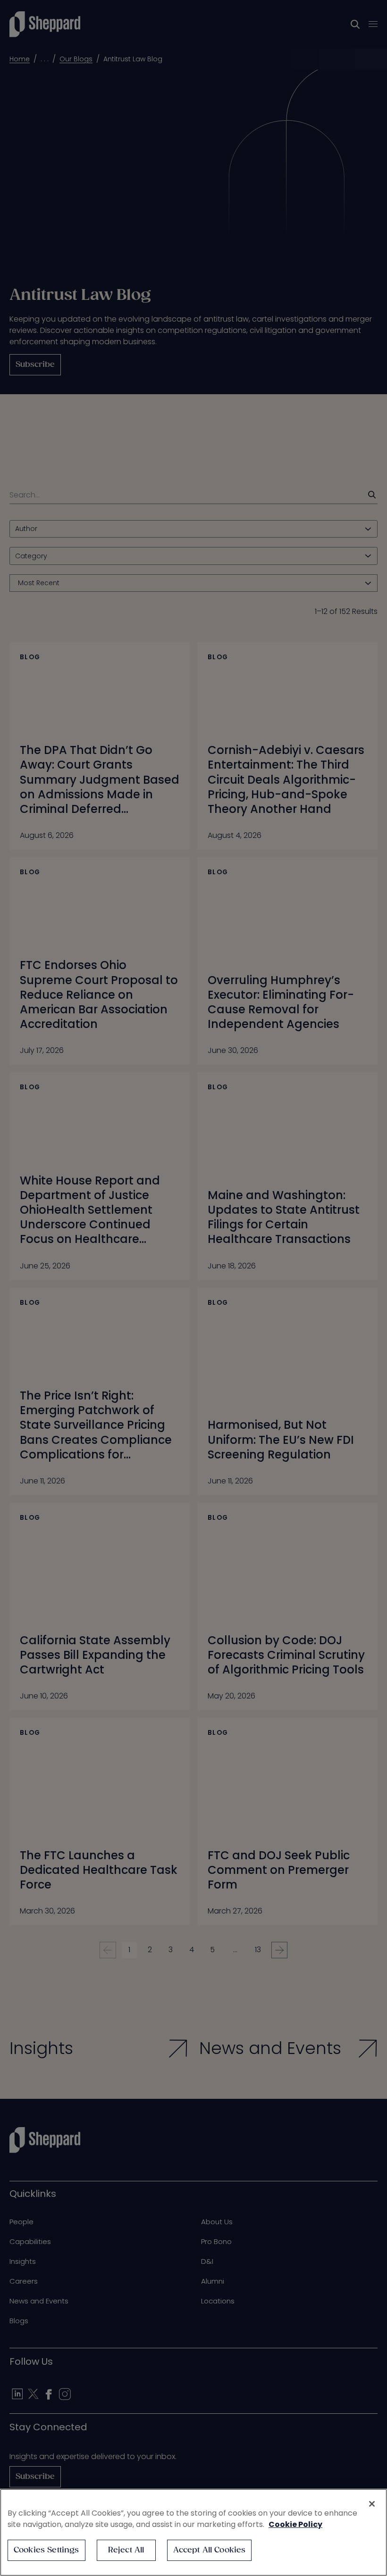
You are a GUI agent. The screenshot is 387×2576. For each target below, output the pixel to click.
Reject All (126, 2550)
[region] (193, 2532)
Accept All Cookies (210, 2550)
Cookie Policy (295, 2524)
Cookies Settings (46, 2550)
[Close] (372, 2504)
